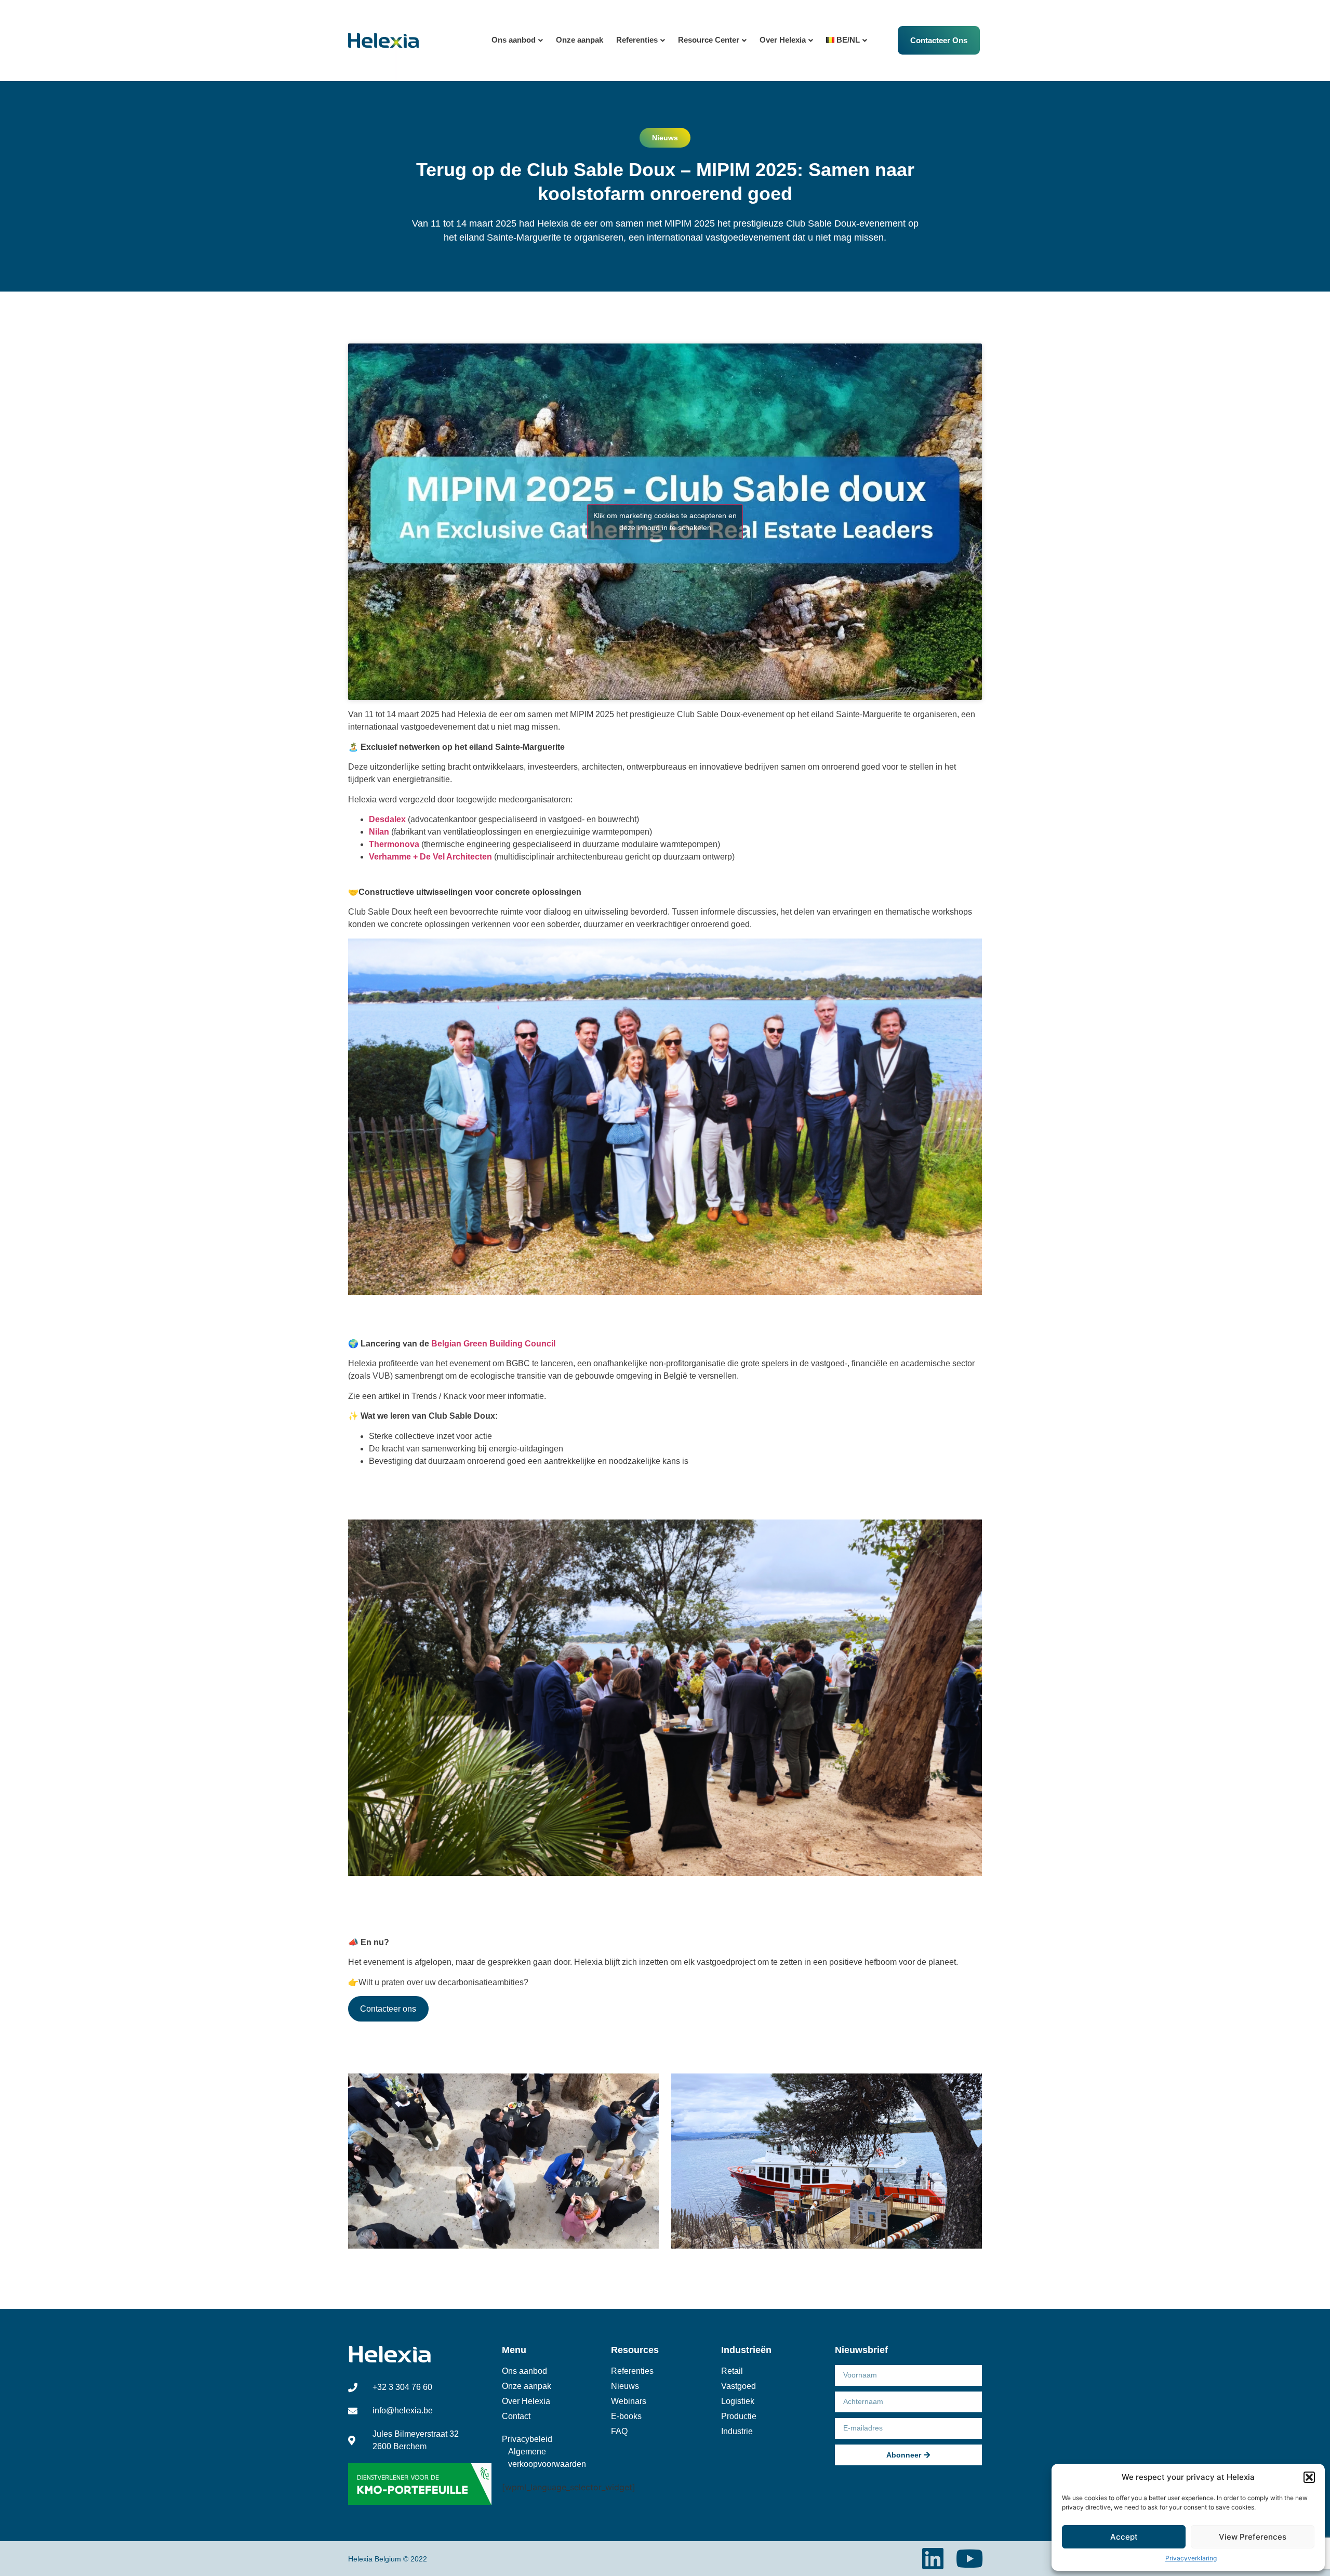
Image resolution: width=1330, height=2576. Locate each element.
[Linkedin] (933, 2559)
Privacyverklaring (1191, 2558)
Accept (1124, 2537)
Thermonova (394, 844)
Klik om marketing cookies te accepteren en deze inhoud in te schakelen (665, 521)
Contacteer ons (388, 2009)
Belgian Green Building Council (493, 1344)
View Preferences (1253, 2537)
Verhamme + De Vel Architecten (430, 857)
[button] (1309, 2477)
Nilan (379, 832)
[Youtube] (970, 2559)
